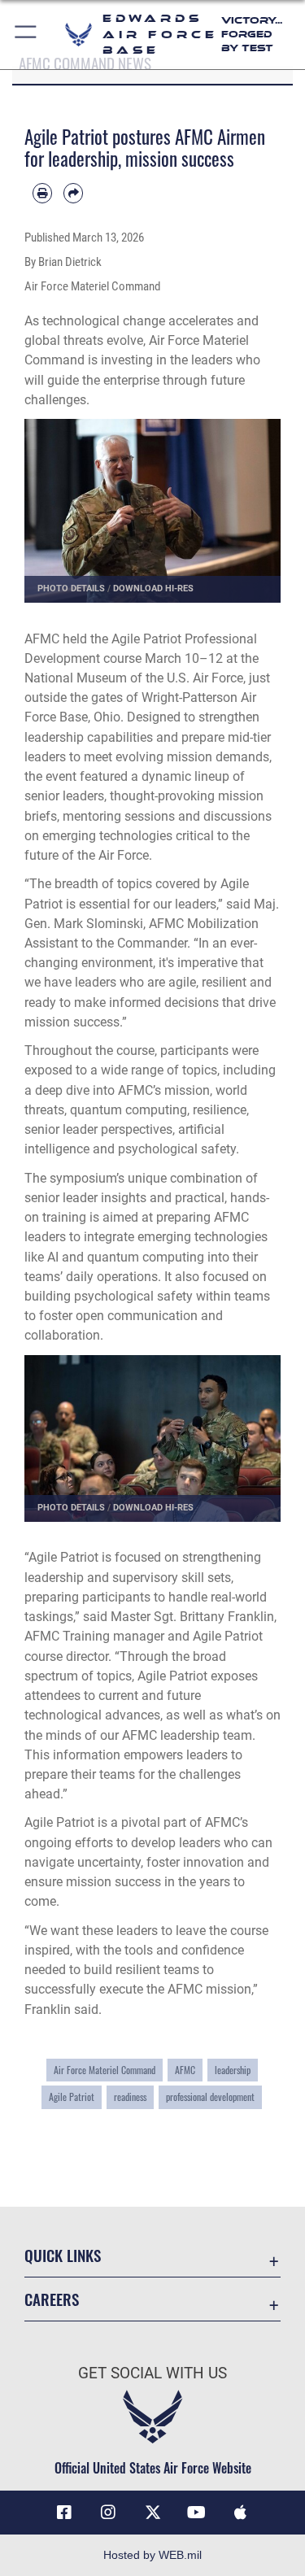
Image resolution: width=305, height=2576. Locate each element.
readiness (130, 2097)
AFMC (185, 2070)
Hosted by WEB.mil (152, 2555)
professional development (210, 2097)
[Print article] (42, 193)
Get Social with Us (152, 2373)
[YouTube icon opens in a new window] (197, 2513)
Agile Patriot (72, 2097)
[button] (26, 35)
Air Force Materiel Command (105, 2070)
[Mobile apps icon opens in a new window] (241, 2513)
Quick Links (63, 2255)
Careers (52, 2299)
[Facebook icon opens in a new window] (64, 2513)
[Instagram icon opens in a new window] (108, 2513)
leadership (233, 2070)
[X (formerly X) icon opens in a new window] (153, 2513)
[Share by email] (73, 193)
